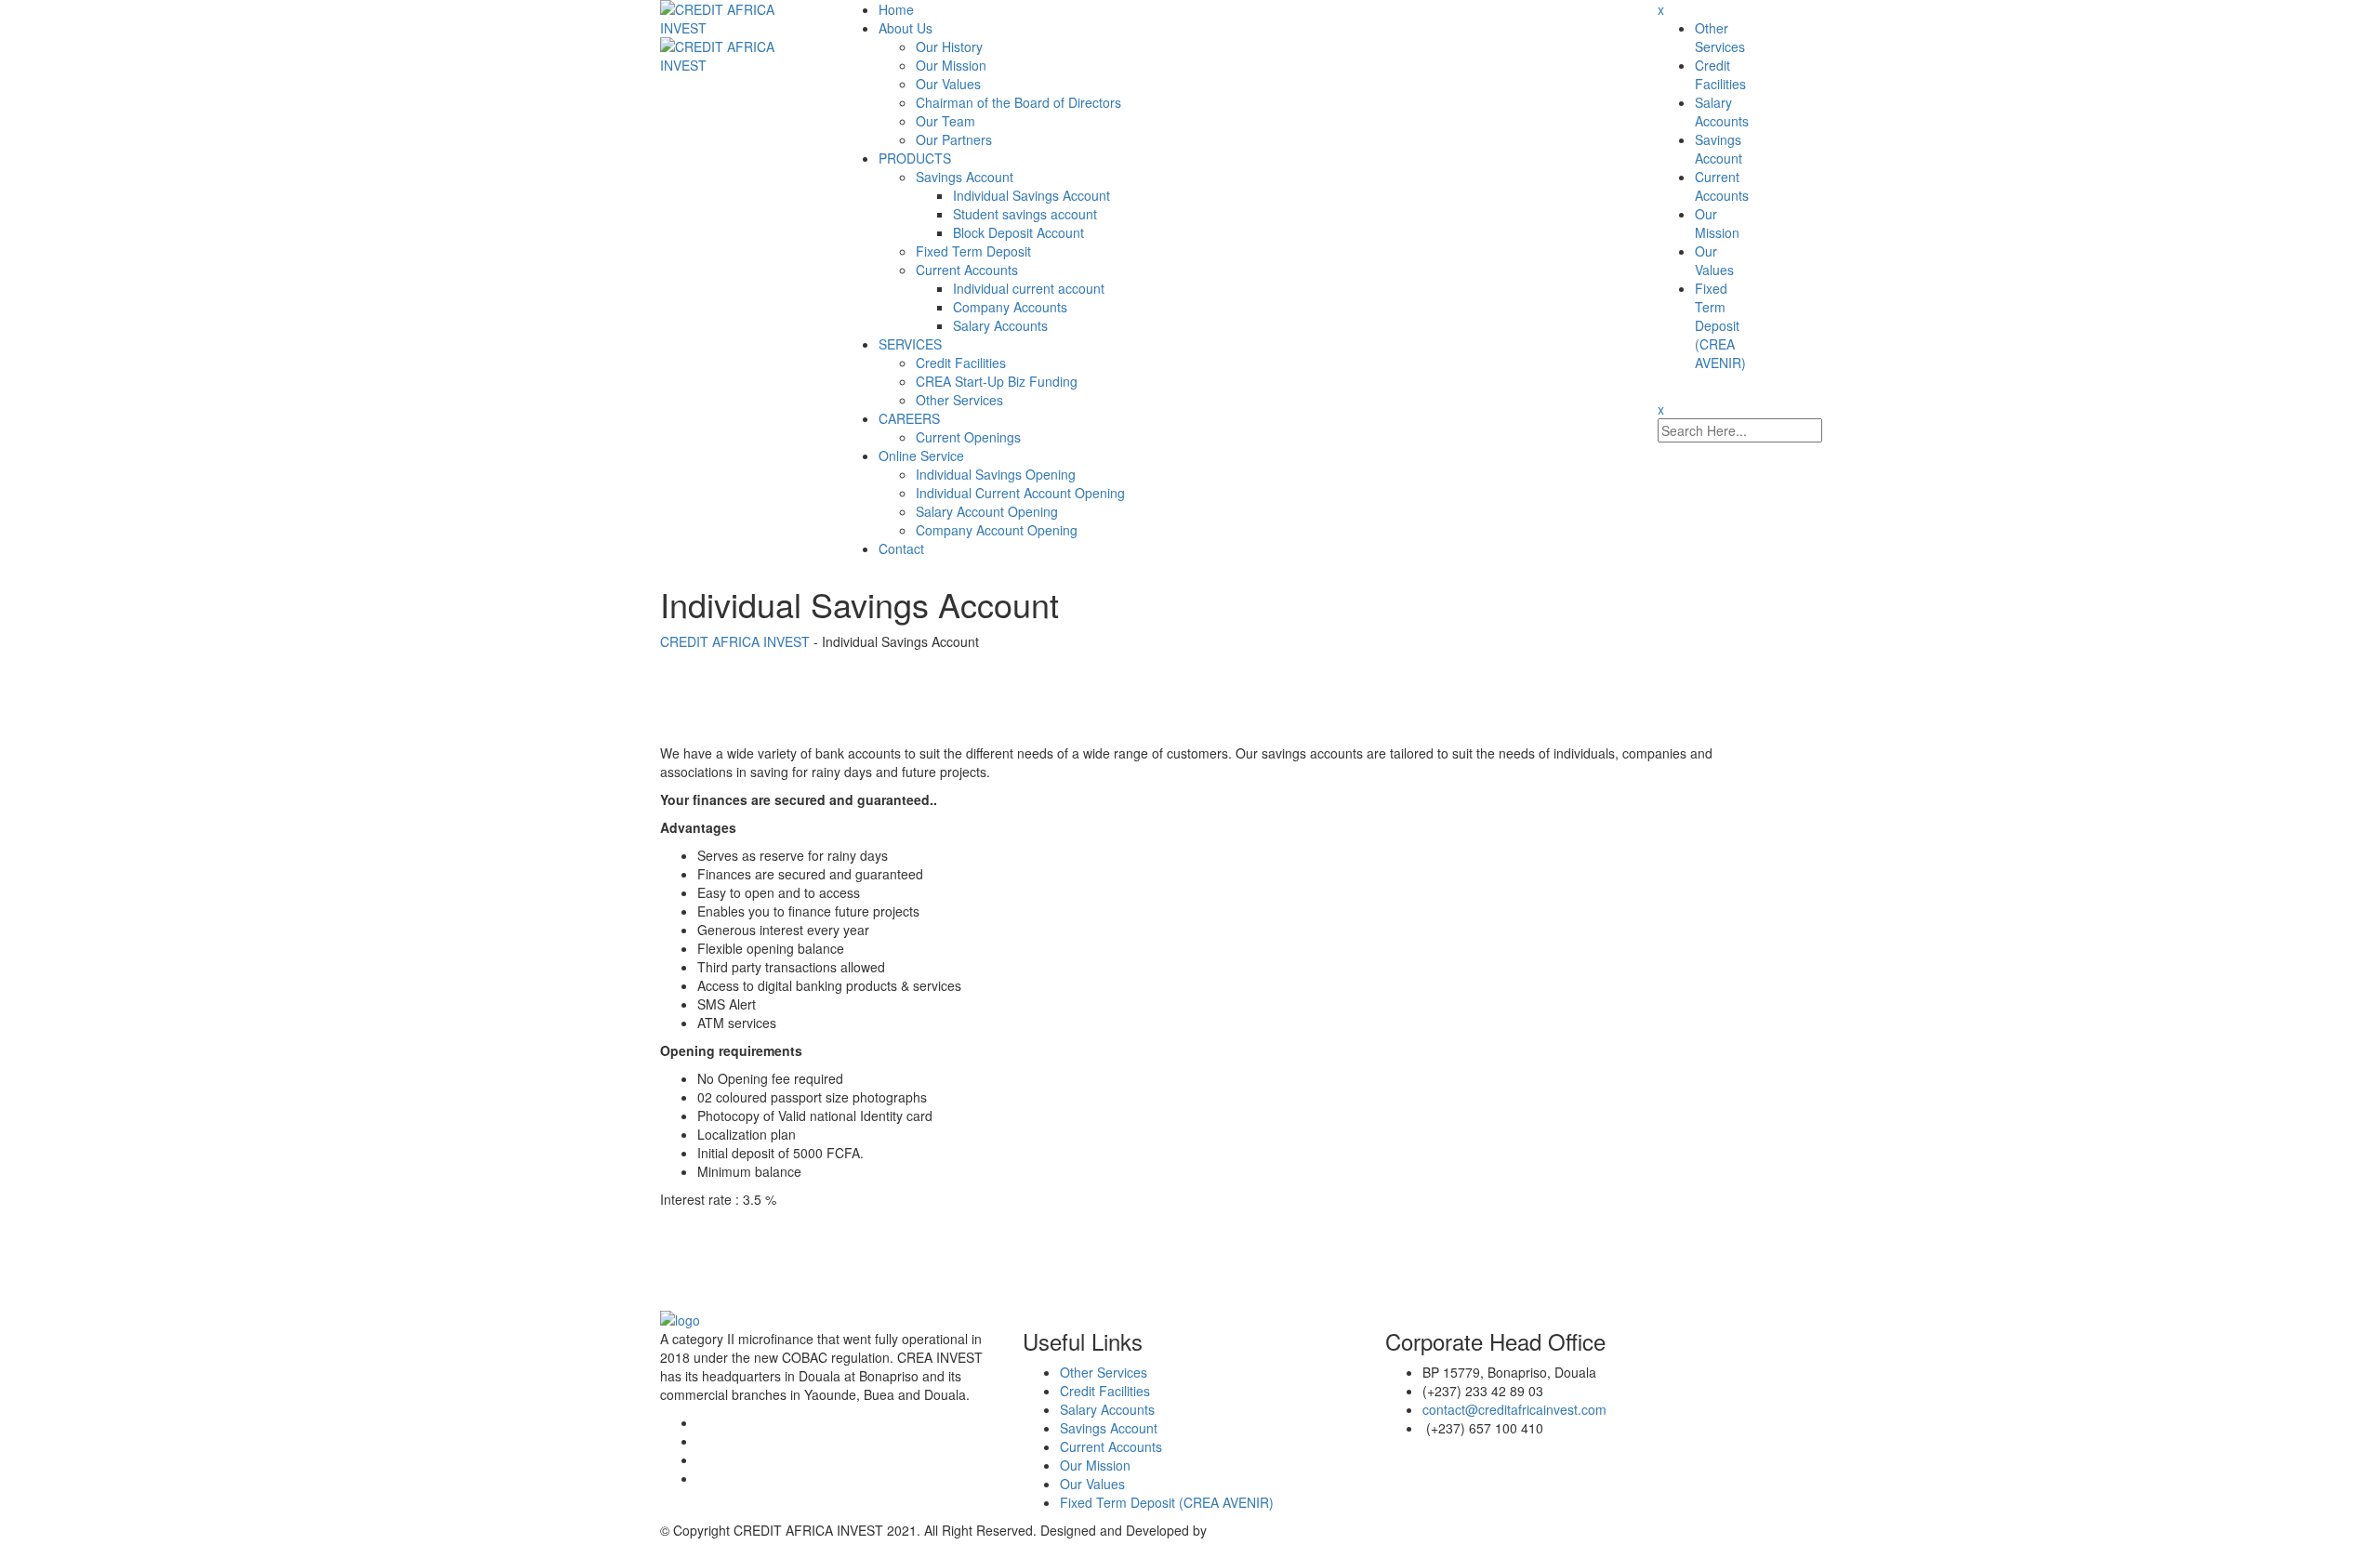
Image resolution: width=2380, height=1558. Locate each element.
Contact (901, 548)
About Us (906, 28)
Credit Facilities (961, 363)
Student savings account (1025, 214)
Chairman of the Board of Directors (1018, 102)
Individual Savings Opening (996, 474)
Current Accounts (967, 270)
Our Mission (951, 65)
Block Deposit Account (1018, 232)
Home (896, 9)
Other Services (959, 400)
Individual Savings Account (1031, 195)
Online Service (921, 456)
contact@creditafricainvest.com (1514, 1409)
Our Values (948, 84)
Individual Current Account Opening (1020, 493)
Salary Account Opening (987, 511)
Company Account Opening (997, 530)
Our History (949, 46)
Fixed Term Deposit (973, 251)
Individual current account (1029, 288)
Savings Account (965, 177)
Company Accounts (1010, 307)
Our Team (945, 121)
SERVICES (910, 344)
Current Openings (968, 437)
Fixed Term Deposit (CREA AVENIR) (1720, 325)
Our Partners (954, 139)
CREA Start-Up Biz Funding (997, 381)
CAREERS (909, 418)
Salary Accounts (1000, 325)
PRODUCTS (915, 158)
